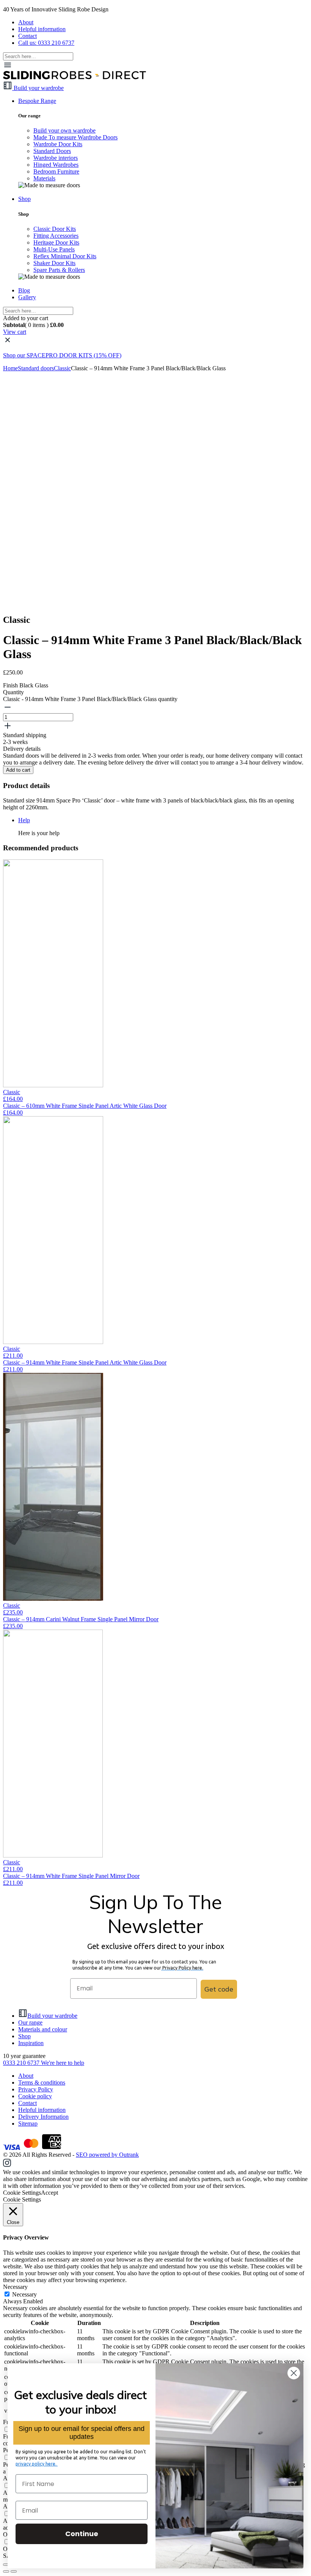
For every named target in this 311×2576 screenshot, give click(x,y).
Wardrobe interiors (56, 158)
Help (24, 820)
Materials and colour (43, 2029)
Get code (219, 1989)
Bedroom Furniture (56, 171)
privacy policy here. (37, 2464)
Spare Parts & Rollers (59, 270)
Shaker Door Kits (54, 263)
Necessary (24, 2294)
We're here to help (63, 2063)
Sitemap (28, 2124)
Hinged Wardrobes (56, 165)
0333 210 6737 (22, 2063)
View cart (15, 332)
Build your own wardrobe (64, 130)
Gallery (27, 297)
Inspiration (31, 2043)
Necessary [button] (15, 2287)
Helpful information (42, 29)
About (26, 22)
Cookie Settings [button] (22, 2193)
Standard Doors (52, 151)
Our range (30, 2022)
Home (10, 368)
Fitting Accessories (56, 236)
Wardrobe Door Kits (58, 144)
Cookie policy (35, 2096)
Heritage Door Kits (56, 242)
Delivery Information (43, 2117)
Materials (44, 178)
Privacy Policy (36, 2089)
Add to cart (18, 770)
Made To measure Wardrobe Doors (75, 137)
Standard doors (36, 368)
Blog (24, 290)
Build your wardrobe (52, 2016)
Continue (82, 2534)
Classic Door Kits (55, 229)
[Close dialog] (294, 2373)
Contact (27, 36)
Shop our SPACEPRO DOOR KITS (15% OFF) (62, 355)
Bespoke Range (37, 101)
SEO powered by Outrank (107, 2155)
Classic (62, 368)
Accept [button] (49, 2193)
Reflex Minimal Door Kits (65, 256)
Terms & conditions (42, 2082)
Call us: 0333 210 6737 (46, 43)
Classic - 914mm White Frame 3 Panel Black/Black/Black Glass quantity (90, 699)
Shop (24, 199)
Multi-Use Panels (54, 249)
